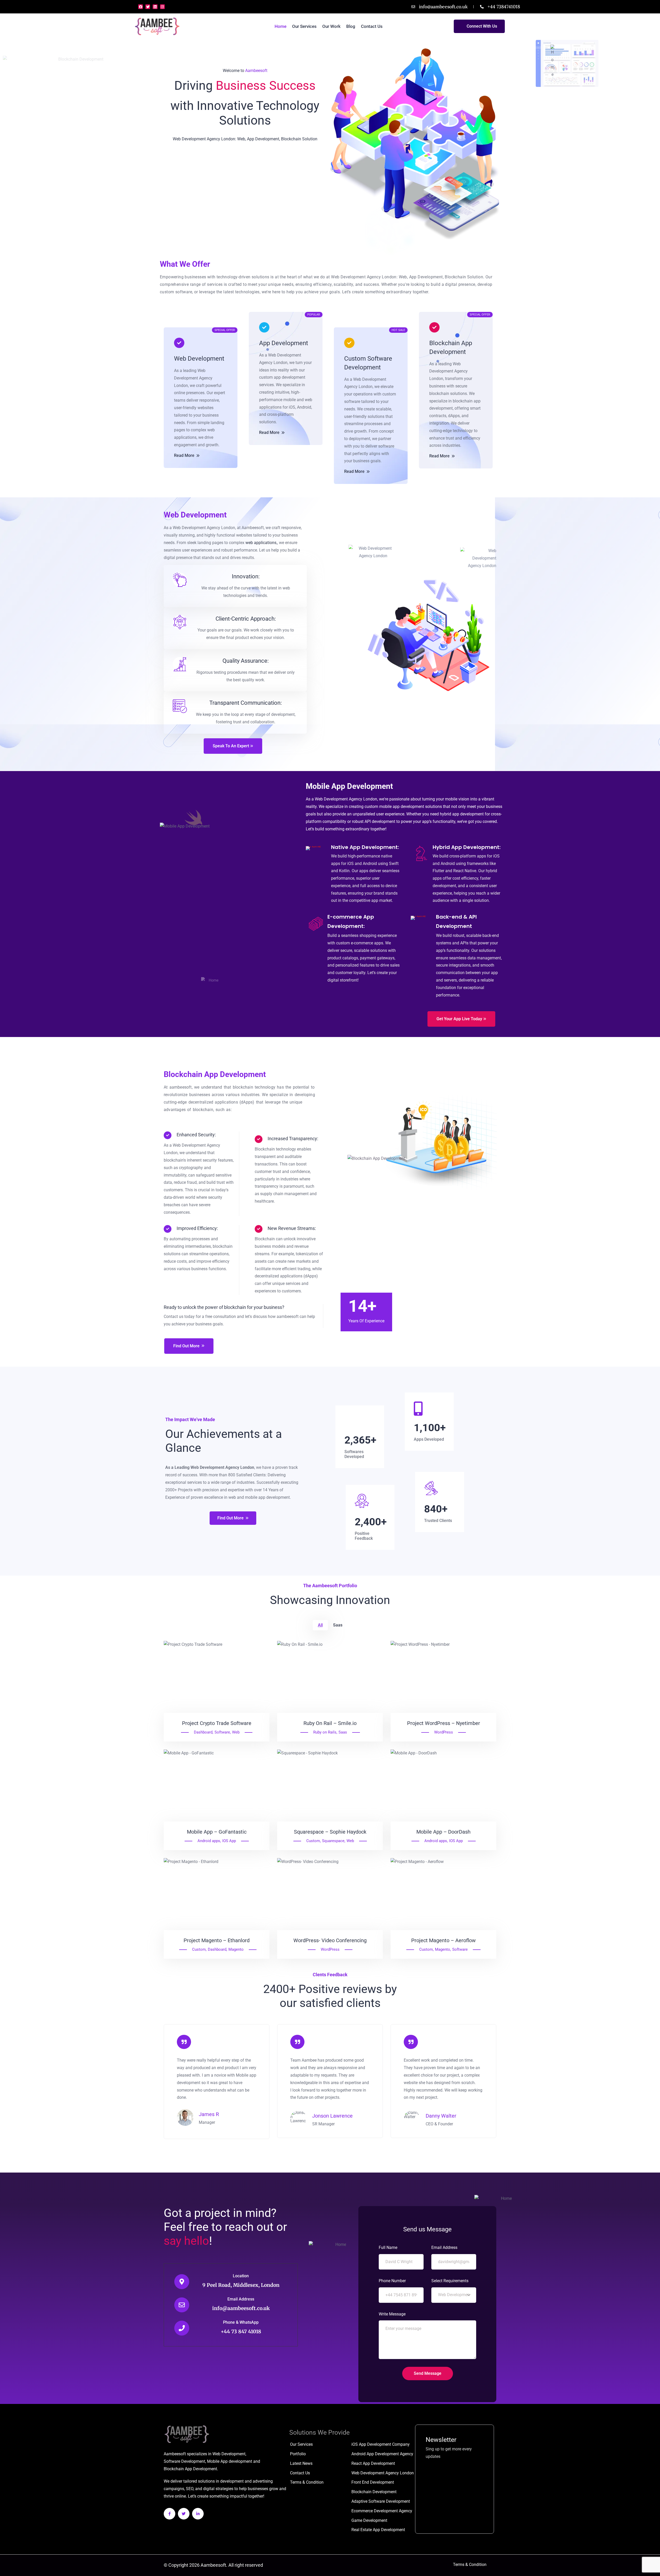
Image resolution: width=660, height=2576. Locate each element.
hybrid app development (462, 814)
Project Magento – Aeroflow (443, 1940)
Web (236, 1732)
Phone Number (392, 2281)
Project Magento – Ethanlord (217, 1940)
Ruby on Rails (325, 1732)
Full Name (388, 2247)
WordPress (444, 1732)
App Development (284, 343)
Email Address (241, 2299)
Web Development (199, 359)
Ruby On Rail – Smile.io (330, 1723)
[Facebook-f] (170, 2514)
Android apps (209, 1841)
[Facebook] (141, 7)
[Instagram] (162, 7)
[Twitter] (148, 7)
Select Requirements (450, 2281)
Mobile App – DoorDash (443, 1832)
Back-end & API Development (456, 921)
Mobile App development (230, 2461)
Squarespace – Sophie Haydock (330, 1832)
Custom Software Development (368, 363)
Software (222, 1732)
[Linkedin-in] (198, 2514)
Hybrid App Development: (467, 847)
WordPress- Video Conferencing (330, 1940)
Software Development (184, 2461)
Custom (313, 1841)
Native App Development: (365, 847)
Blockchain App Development (451, 347)
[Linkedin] (155, 7)
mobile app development (402, 807)
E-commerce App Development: (351, 921)
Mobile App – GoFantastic (217, 1832)
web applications (261, 543)
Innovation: (246, 576)
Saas (343, 1732)
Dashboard (203, 1732)
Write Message (392, 2314)
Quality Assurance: (246, 661)
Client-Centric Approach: (246, 619)
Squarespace (333, 1841)
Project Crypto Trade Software (217, 1723)
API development (380, 821)
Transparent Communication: (246, 703)
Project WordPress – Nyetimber (444, 1723)
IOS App (229, 1841)
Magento (236, 1949)
